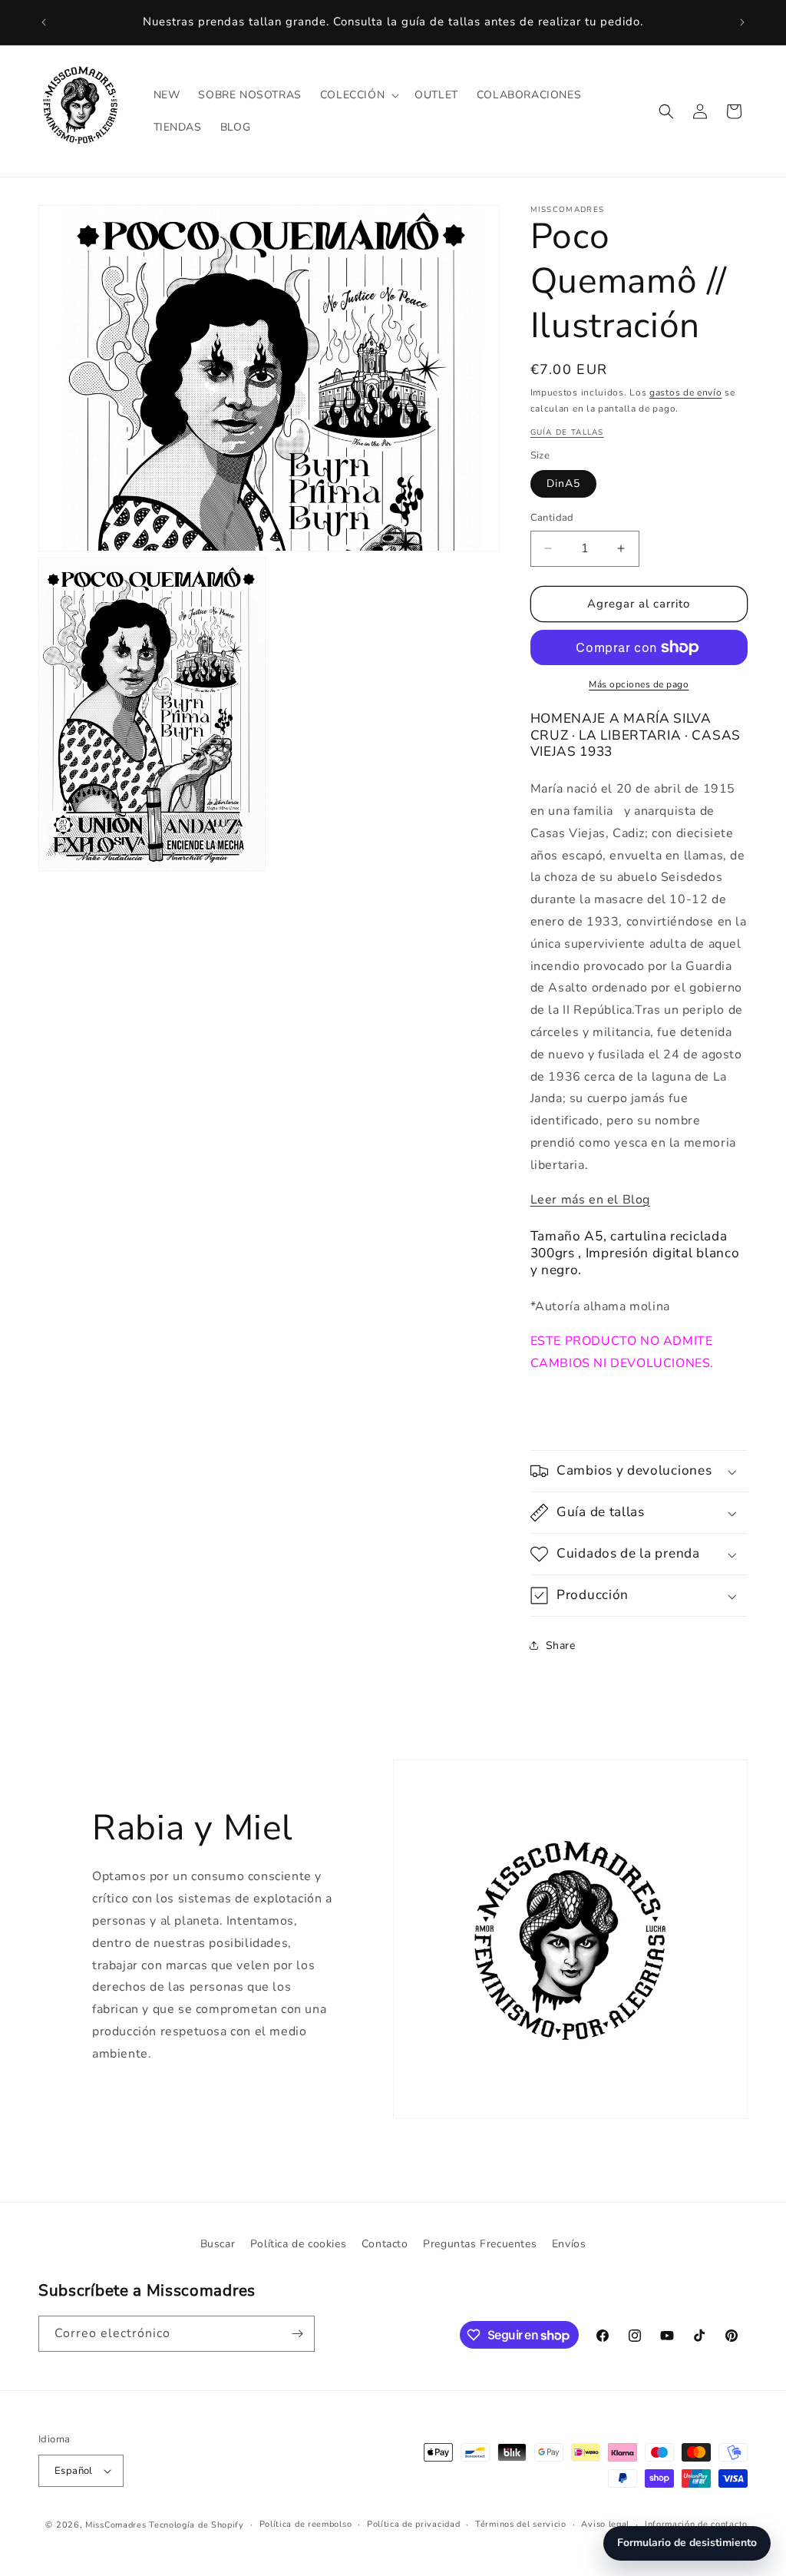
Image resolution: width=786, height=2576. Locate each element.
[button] (358, 95)
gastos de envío (686, 392)
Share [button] (561, 1646)
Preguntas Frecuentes (480, 2244)
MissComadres (116, 2525)
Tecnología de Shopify (196, 2525)
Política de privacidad (413, 2524)
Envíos (569, 2244)
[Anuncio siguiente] (742, 22)
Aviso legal (605, 2524)
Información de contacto (696, 2524)
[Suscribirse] (297, 2334)
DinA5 (563, 483)
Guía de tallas (567, 432)
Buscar (218, 2244)
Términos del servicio (521, 2524)
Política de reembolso (306, 2524)
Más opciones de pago (639, 684)
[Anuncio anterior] (44, 22)
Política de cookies (298, 2244)
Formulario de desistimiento (687, 2543)
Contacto (385, 2244)
